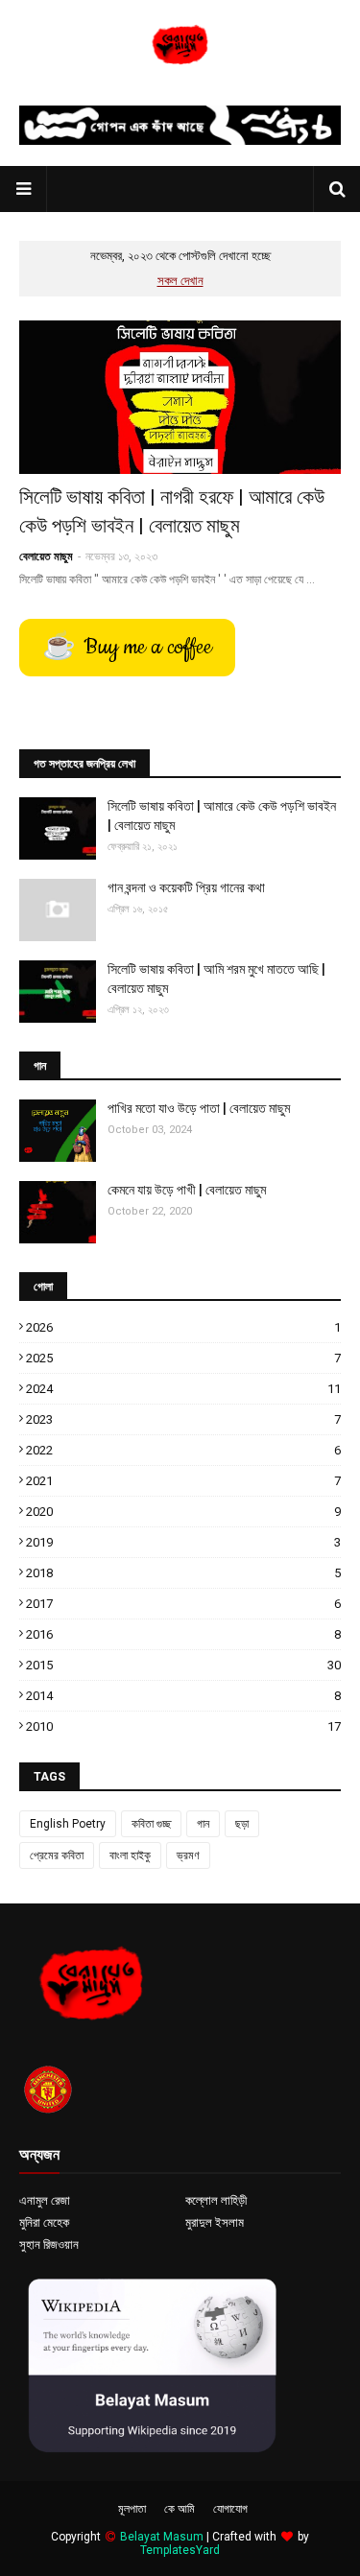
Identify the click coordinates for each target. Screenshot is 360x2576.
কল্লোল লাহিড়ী (216, 2200)
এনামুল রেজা (45, 2200)
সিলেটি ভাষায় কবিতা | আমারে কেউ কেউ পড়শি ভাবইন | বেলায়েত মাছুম (222, 815)
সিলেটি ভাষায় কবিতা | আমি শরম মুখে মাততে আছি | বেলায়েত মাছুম (216, 979)
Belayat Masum (162, 2537)
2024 (183, 1389)
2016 (183, 1634)
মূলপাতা (132, 2509)
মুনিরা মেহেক (44, 2222)
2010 (183, 1726)
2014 (183, 1696)
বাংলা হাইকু (130, 1855)
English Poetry (68, 1824)
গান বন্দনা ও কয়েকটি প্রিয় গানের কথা (186, 887)
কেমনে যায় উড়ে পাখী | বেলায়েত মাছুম (187, 1190)
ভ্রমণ (188, 1855)
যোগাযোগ (230, 2509)
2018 (183, 1573)
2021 (183, 1481)
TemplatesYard (180, 2550)
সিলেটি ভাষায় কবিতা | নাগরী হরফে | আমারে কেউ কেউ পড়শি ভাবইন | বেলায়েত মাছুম (172, 511)
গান (203, 1824)
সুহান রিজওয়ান (49, 2245)
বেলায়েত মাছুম (46, 556)
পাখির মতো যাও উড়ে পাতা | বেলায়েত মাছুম (199, 1108)
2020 (183, 1512)
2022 (183, 1450)
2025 (183, 1358)
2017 (183, 1604)
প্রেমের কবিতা (57, 1855)
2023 (183, 1419)
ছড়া (242, 1824)
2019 (183, 1542)
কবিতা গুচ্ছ (151, 1824)
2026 (183, 1327)
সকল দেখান (180, 281)
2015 (183, 1665)
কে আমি (180, 2509)
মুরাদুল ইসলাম (215, 2222)
